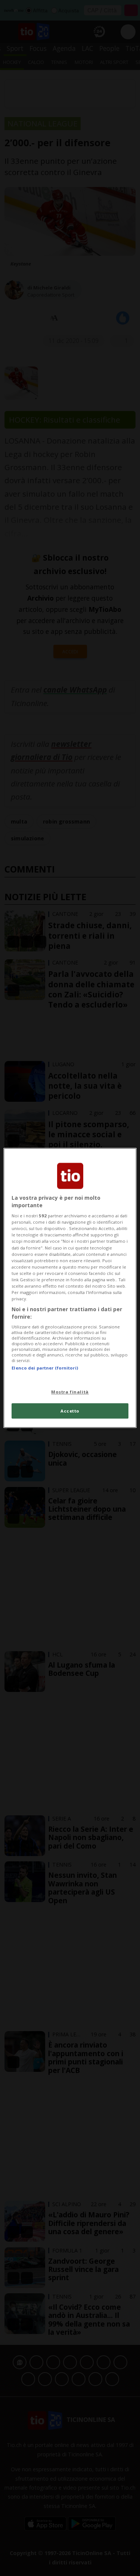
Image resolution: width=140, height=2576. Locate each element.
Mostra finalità (70, 1392)
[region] (70, 1288)
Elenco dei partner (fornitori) (45, 1368)
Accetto (70, 1411)
